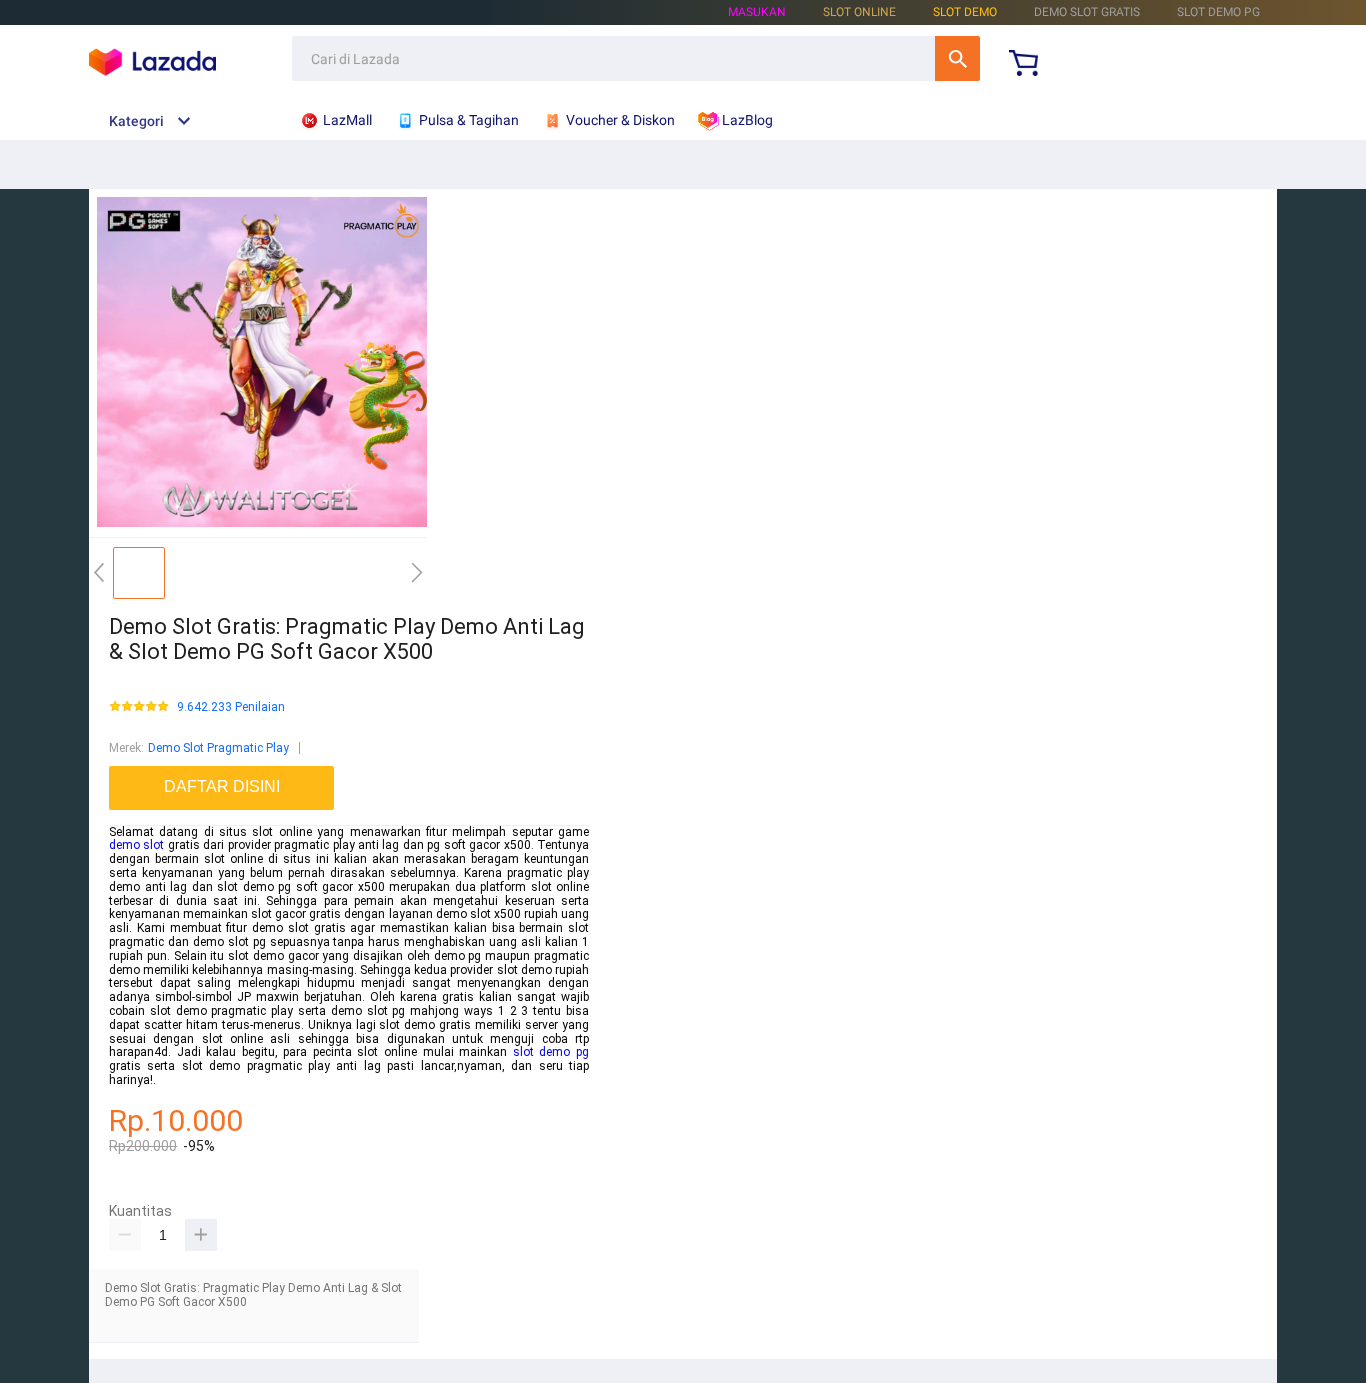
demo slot (136, 845)
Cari (957, 58)
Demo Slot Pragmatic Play (218, 748)
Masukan (757, 12)
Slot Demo (965, 12)
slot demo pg (551, 1052)
